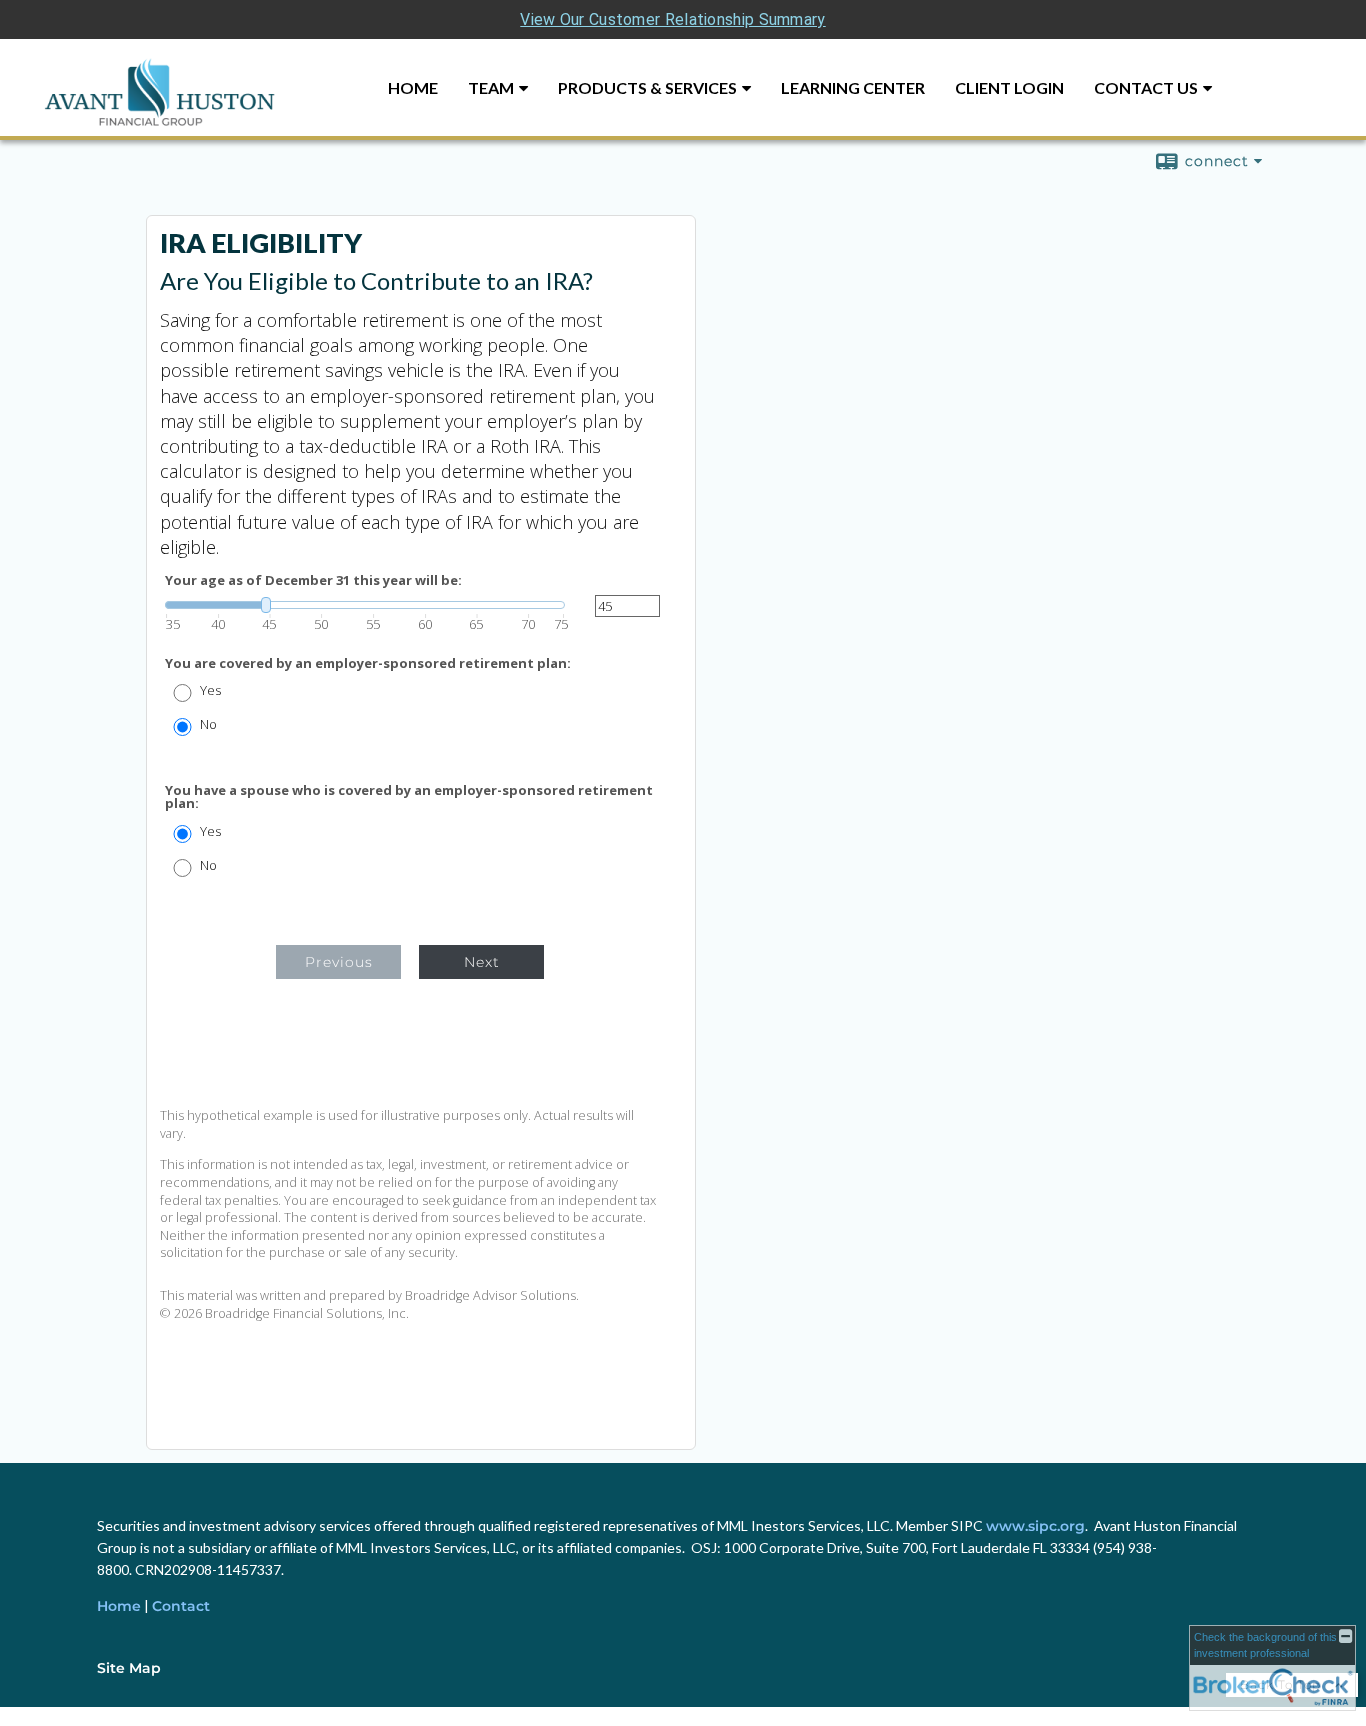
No (208, 724)
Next (482, 962)
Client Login (1009, 87)
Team (491, 87)
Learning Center (853, 87)
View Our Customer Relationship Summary (672, 19)
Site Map (129, 1668)
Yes (210, 690)
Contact (181, 1606)
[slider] (365, 605)
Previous (339, 962)
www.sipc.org (1035, 1526)
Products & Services (647, 87)
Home (413, 87)
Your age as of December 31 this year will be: (313, 580)
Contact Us (1146, 87)
